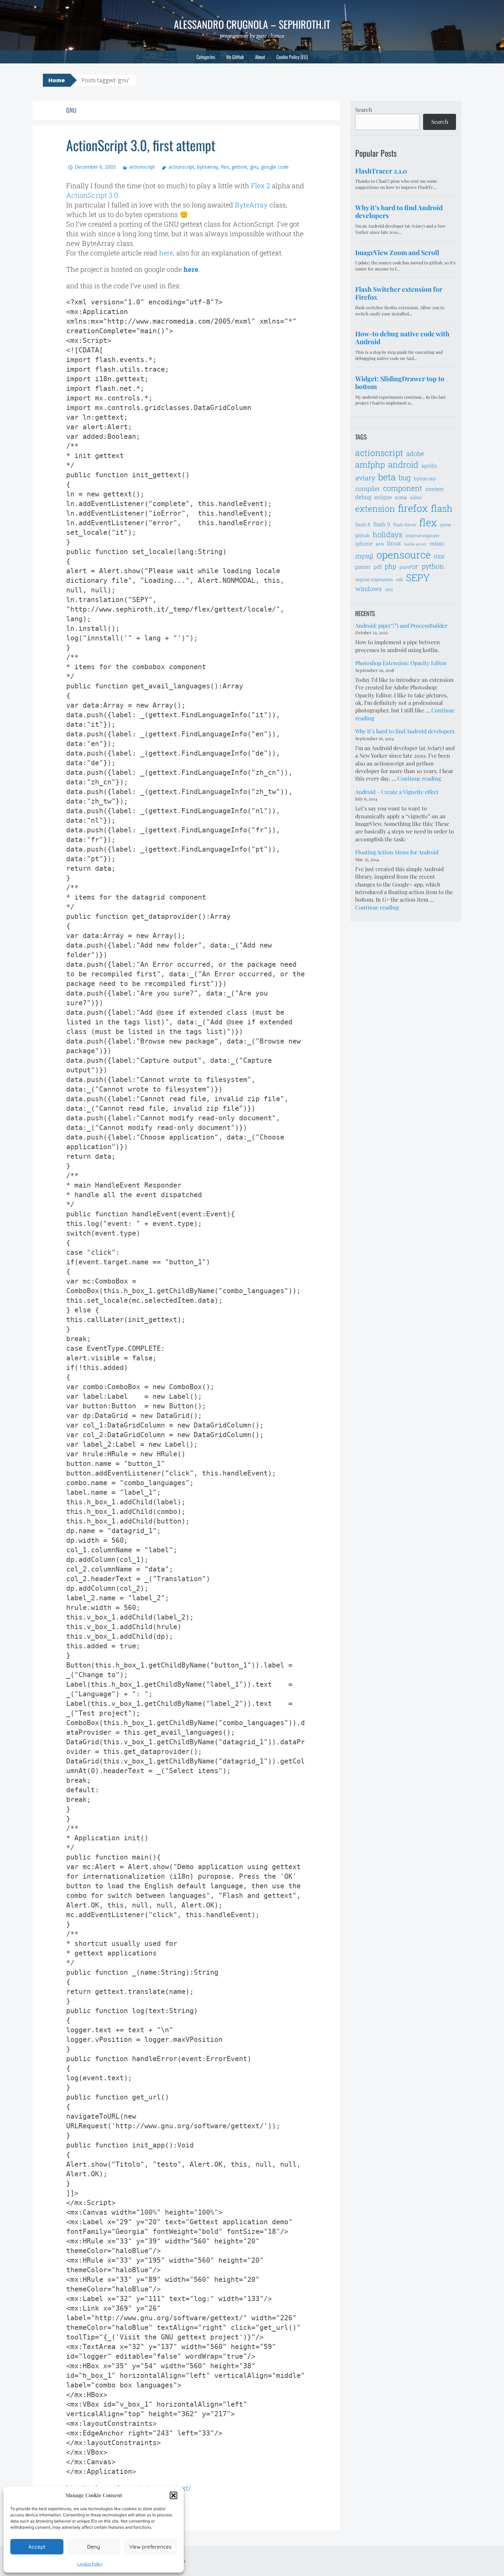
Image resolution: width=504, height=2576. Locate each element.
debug (363, 497)
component (403, 488)
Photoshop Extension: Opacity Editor (401, 663)
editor (416, 497)
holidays (388, 534)
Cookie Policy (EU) (292, 57)
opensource (404, 555)
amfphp (370, 464)
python (433, 566)
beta (387, 477)
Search (364, 110)
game (446, 525)
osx (439, 556)
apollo (429, 466)
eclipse (383, 497)
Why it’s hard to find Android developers (405, 731)
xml (389, 589)
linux (394, 543)
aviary (365, 478)
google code (275, 167)
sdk (399, 579)
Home (57, 80)
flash (442, 508)
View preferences (150, 2547)
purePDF (409, 567)
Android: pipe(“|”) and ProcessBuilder (401, 625)
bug (405, 478)
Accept (37, 2547)
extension (375, 509)
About (260, 57)
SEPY (418, 577)
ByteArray (251, 205)
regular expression (374, 579)
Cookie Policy (90, 2564)
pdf (378, 567)
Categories (206, 57)
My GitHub (235, 57)
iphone (364, 543)
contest (435, 489)
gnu (254, 167)
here (166, 253)
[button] (173, 2495)
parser (363, 567)
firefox (413, 508)
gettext (239, 167)
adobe (415, 453)
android (403, 464)
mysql (364, 556)
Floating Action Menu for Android (397, 852)
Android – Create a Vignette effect (397, 792)
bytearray (208, 167)
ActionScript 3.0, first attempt (141, 145)
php (391, 566)
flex (225, 167)
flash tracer (405, 525)
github (362, 535)
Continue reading (419, 778)
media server (415, 544)
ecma (401, 497)
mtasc (437, 543)
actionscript (142, 167)
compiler (368, 489)
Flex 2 (261, 185)
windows (369, 589)
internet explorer (423, 535)
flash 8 (363, 524)
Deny (94, 2547)
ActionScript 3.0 (92, 195)
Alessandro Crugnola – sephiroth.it (252, 24)
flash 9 (382, 524)
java (380, 544)
